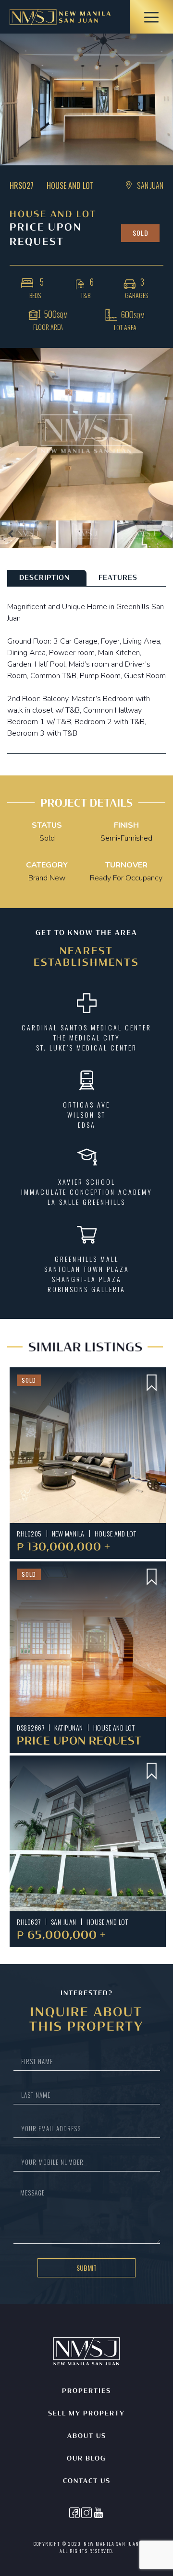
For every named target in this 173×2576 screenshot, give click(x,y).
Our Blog (86, 2459)
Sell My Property (86, 2414)
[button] (11, 534)
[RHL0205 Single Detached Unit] (88, 1445)
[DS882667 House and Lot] (88, 1639)
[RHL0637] (88, 1833)
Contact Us (87, 2481)
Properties (86, 2391)
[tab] (47, 578)
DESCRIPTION (44, 578)
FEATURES (118, 578)
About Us (87, 2436)
